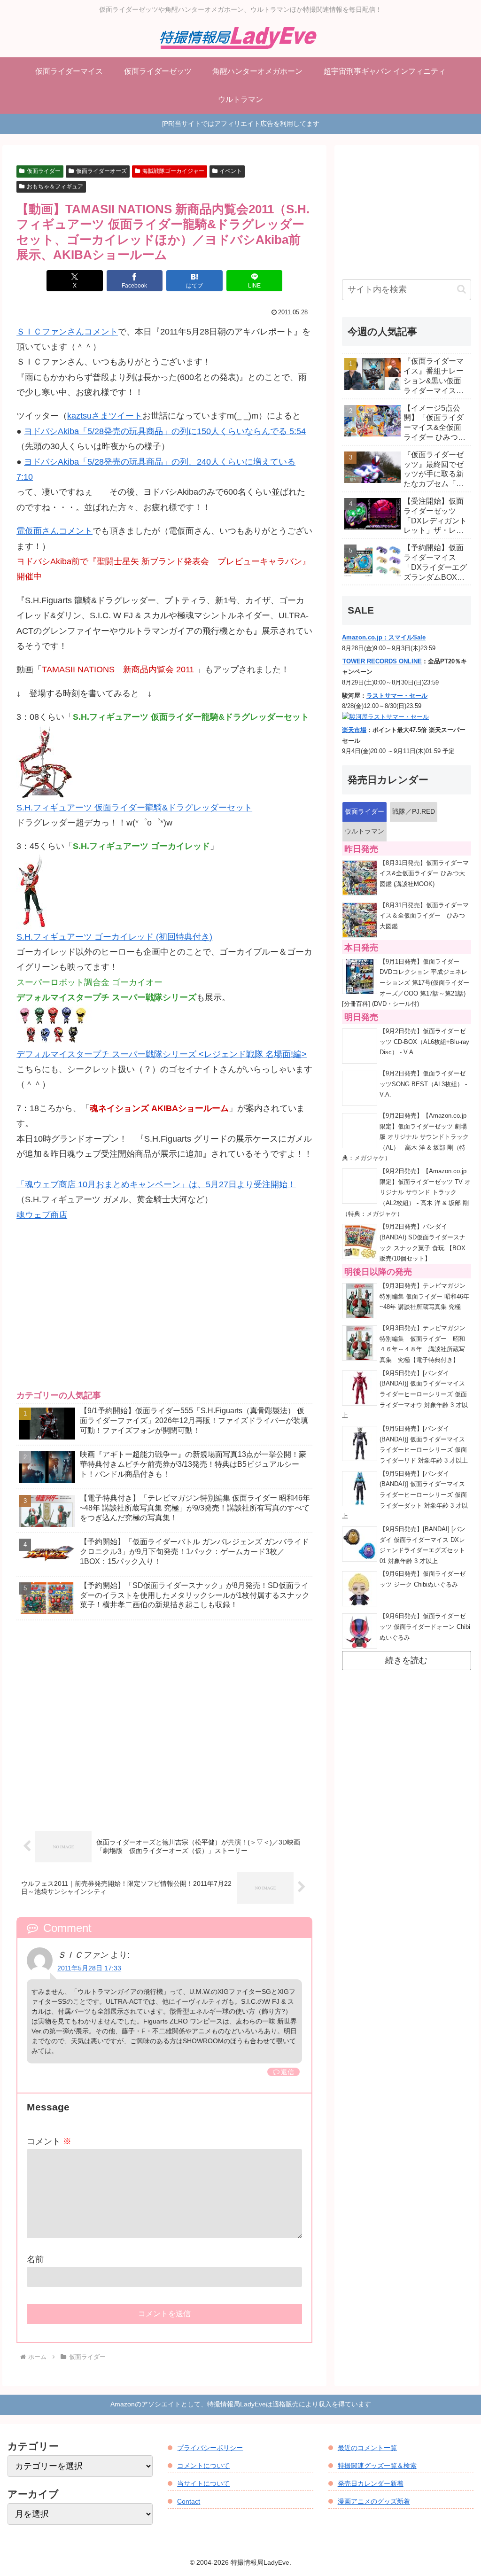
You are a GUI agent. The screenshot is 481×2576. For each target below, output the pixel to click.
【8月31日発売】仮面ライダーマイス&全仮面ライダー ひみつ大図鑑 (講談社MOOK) (424, 874)
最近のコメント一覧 (367, 2448)
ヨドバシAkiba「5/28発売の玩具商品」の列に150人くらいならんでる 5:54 (165, 431)
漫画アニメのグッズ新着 (374, 2501)
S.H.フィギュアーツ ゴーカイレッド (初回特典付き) (114, 937)
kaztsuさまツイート (105, 416)
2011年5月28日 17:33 (89, 1968)
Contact (189, 2501)
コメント (49, 2141)
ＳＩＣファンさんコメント (67, 332)
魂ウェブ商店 (42, 1215)
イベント (231, 171)
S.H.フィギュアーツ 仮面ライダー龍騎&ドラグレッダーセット (134, 808)
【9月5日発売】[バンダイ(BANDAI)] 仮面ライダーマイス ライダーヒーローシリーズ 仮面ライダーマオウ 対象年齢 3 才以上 (405, 1395)
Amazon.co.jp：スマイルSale (384, 638)
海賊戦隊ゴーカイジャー (173, 171)
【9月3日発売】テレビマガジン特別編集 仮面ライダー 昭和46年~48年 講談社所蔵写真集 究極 (424, 1296)
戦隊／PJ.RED (414, 811)
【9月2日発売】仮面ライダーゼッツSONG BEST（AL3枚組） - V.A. (423, 1084)
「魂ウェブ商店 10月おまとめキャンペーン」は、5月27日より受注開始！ (156, 1184)
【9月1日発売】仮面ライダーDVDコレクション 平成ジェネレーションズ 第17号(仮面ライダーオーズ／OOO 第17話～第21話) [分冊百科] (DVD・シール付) (406, 983)
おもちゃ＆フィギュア (55, 187)
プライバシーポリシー (210, 2448)
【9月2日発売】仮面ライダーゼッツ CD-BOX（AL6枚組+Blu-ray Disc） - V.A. (424, 1042)
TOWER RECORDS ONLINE (382, 662)
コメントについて (203, 2466)
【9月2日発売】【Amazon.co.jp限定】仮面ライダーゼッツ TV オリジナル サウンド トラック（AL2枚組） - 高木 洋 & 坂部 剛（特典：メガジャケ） (406, 1193)
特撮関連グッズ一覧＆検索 (377, 2466)
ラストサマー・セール (397, 696)
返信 (287, 2072)
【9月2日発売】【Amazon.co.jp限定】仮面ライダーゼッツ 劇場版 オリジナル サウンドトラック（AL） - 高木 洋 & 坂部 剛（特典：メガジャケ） (405, 1137)
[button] (462, 289)
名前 (35, 2259)
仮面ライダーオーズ (101, 171)
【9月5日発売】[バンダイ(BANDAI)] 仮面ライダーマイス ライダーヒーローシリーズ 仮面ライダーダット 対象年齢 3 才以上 (405, 1495)
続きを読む (406, 1660)
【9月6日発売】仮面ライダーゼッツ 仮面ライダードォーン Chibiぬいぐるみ (425, 1627)
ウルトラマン (365, 831)
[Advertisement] (164, 1314)
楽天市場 (354, 730)
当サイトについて (203, 2483)
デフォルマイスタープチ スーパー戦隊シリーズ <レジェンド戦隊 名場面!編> (162, 1054)
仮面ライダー (44, 171)
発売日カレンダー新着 (371, 2483)
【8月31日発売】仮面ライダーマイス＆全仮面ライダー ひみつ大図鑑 (424, 916)
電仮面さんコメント (54, 531)
